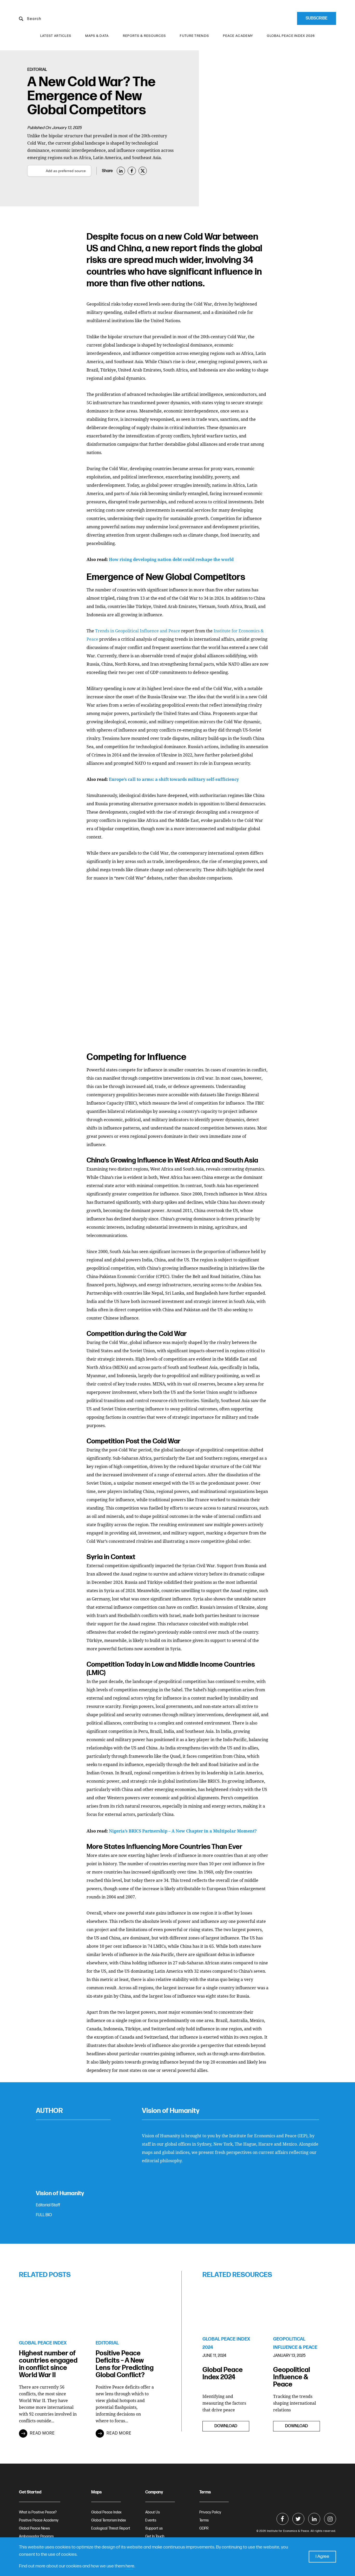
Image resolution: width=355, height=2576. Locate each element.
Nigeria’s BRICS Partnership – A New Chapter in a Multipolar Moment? (183, 1831)
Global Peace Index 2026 (291, 36)
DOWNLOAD (226, 2426)
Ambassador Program (36, 2536)
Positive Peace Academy (39, 2520)
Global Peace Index (106, 2512)
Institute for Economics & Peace (288, 2531)
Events (151, 2520)
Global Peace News (34, 2528)
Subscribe (317, 18)
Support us (154, 2528)
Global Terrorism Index (109, 2520)
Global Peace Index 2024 (223, 2374)
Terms (204, 2520)
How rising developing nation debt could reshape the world (171, 559)
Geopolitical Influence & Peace (292, 2377)
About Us (153, 2512)
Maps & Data (97, 36)
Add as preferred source (66, 171)
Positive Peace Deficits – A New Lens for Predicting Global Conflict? (125, 2364)
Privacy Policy (210, 2512)
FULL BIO (44, 2215)
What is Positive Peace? (38, 2512)
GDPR (204, 2528)
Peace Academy (238, 36)
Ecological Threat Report (111, 2528)
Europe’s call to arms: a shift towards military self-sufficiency (174, 779)
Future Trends (194, 36)
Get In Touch (155, 2536)
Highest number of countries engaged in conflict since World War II (48, 2364)
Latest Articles (56, 36)
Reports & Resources (144, 36)
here (130, 2566)
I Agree (322, 2556)
